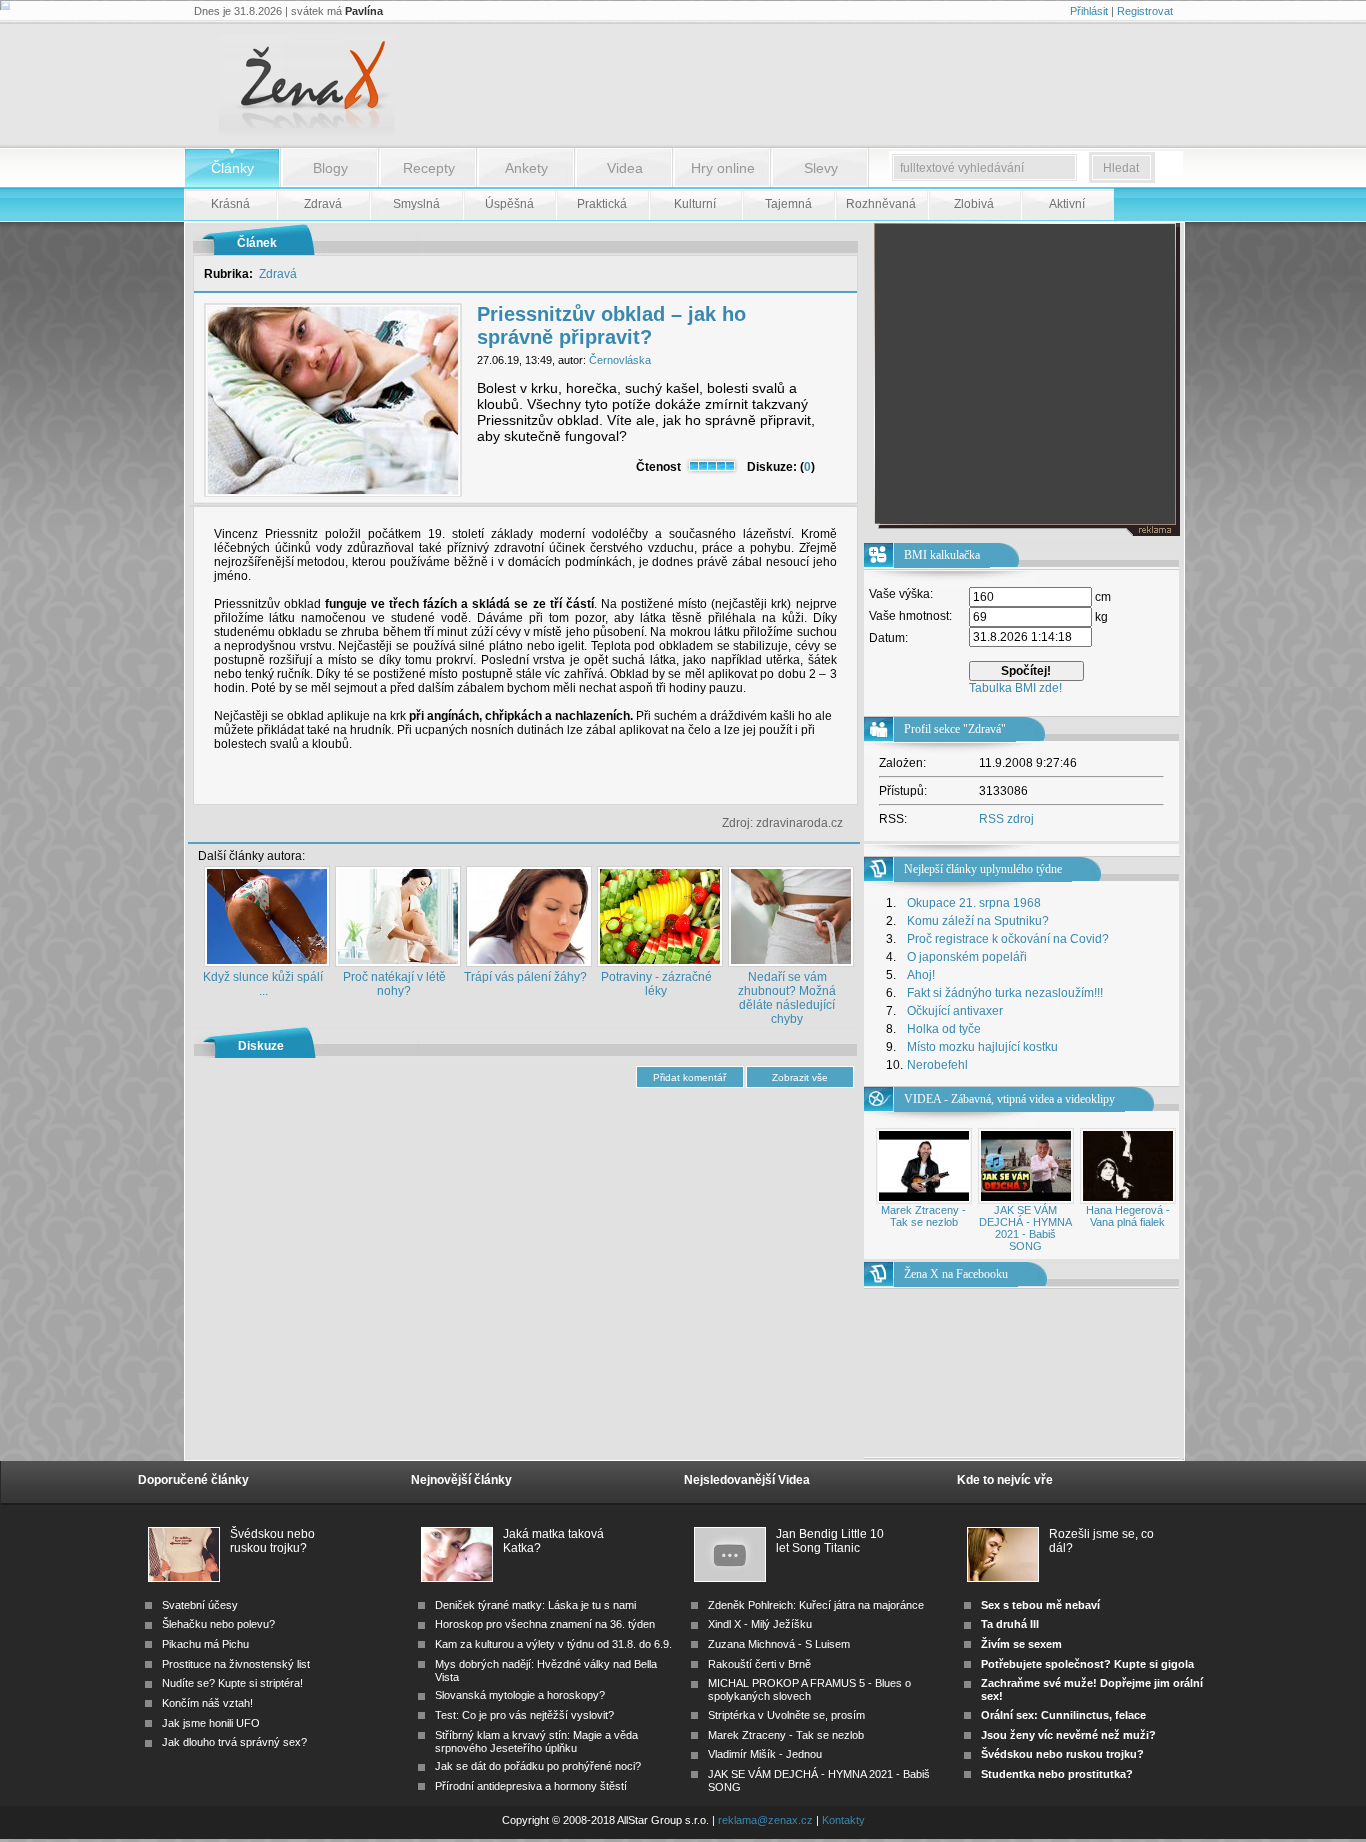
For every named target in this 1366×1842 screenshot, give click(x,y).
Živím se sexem (1021, 1644)
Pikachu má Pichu (205, 1644)
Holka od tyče (944, 1029)
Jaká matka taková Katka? (553, 1541)
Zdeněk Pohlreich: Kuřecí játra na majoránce (816, 1605)
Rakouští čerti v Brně (759, 1664)
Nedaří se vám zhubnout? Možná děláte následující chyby (787, 998)
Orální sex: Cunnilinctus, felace (1063, 1715)
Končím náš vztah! (207, 1703)
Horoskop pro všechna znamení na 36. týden (545, 1624)
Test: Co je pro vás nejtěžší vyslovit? (524, 1715)
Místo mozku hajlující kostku (982, 1047)
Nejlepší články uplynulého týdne (983, 869)
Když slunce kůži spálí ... (263, 984)
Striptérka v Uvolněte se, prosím (786, 1715)
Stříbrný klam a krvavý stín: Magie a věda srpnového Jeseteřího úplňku (536, 1741)
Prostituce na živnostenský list (236, 1664)
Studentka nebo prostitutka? (1057, 1774)
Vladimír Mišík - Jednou (765, 1754)
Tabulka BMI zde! (1015, 688)
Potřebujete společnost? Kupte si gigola (1087, 1664)
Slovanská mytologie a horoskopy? (520, 1695)
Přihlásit (1089, 11)
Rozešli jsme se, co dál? (1101, 1541)
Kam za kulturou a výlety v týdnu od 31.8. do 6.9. (553, 1644)
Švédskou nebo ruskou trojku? (272, 1541)
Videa (625, 168)
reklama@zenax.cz (765, 1820)
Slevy (821, 168)
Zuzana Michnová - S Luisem (779, 1644)
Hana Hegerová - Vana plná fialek (1128, 1216)
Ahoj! (921, 975)
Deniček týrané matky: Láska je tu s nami (535, 1605)
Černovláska (620, 360)
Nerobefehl (937, 1065)
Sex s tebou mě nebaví (1040, 1605)
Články (232, 168)
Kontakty (843, 1820)
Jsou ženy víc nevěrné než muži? (1068, 1735)
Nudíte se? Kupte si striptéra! (232, 1683)
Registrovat (1145, 11)
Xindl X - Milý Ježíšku (760, 1624)
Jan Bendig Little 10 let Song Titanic (830, 1541)
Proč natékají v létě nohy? (394, 984)
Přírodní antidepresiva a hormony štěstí (531, 1786)
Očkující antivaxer (955, 1011)
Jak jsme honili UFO (211, 1723)
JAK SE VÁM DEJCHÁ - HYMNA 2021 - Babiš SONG (1025, 1228)
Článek (257, 243)
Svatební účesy (200, 1605)
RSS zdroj (1006, 819)
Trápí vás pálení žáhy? (525, 977)
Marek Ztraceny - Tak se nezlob (923, 1216)
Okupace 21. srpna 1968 (974, 903)
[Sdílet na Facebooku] (804, 788)
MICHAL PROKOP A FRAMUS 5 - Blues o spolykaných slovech (809, 1689)
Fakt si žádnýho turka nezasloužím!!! (1005, 993)
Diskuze (261, 1046)
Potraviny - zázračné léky (656, 984)
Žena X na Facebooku (956, 1274)
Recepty (429, 168)
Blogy (330, 168)
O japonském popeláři (967, 957)
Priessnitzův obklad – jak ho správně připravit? (611, 325)
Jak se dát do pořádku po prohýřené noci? (538, 1766)
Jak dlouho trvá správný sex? (234, 1742)
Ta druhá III (1010, 1624)
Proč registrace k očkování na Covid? (1008, 939)
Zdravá (278, 274)
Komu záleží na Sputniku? (978, 921)
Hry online (723, 168)
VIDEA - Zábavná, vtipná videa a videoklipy (1009, 1099)
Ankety (526, 168)
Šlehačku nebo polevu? (218, 1624)
